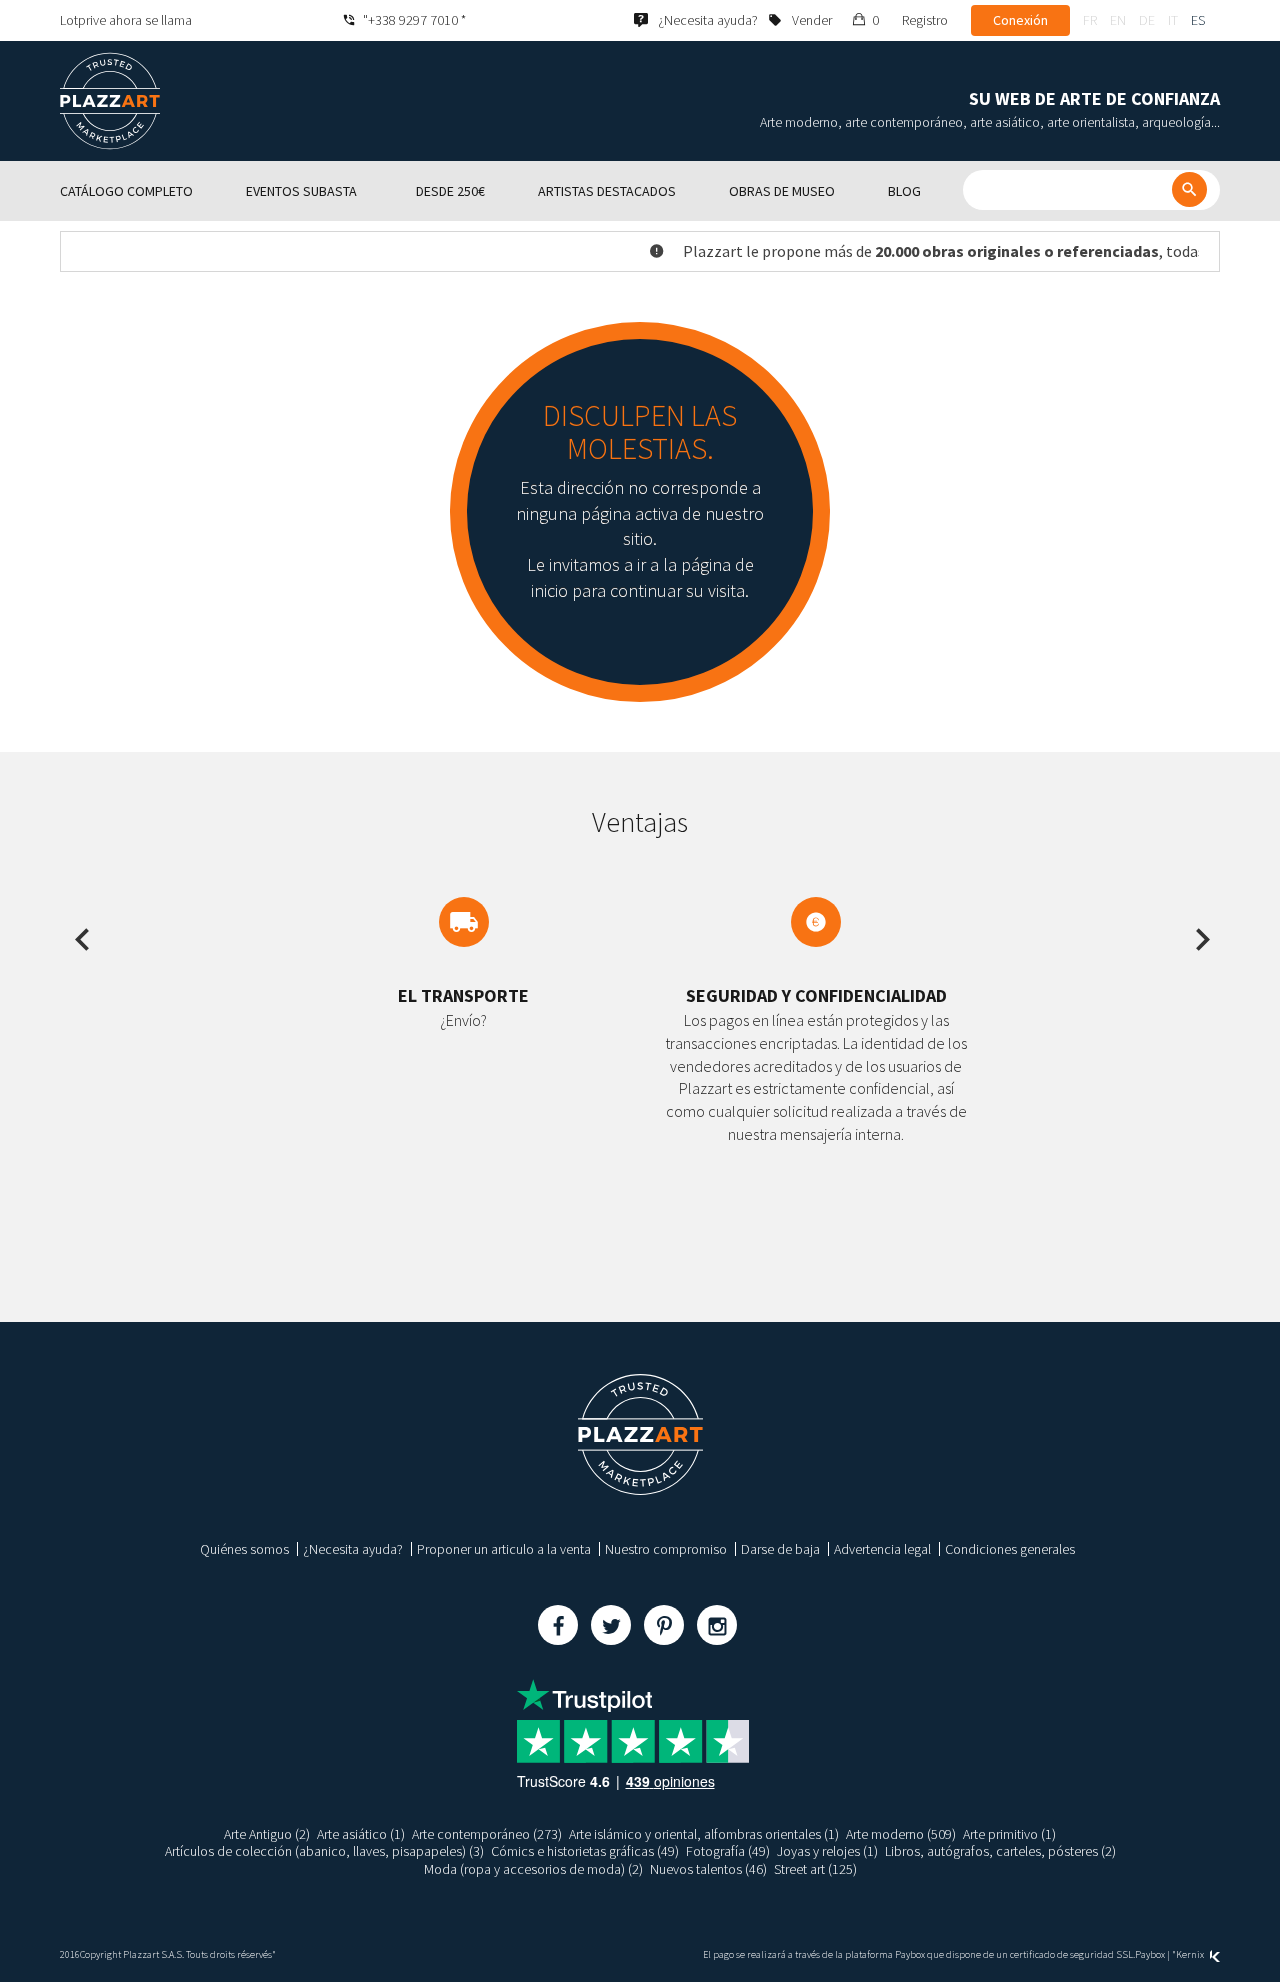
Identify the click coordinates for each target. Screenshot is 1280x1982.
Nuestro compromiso (666, 1549)
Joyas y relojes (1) (827, 1851)
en (1118, 20)
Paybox (1150, 1954)
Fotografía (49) (728, 1851)
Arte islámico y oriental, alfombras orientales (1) (704, 1834)
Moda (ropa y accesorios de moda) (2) (533, 1869)
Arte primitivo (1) (1009, 1834)
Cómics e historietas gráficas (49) (585, 1851)
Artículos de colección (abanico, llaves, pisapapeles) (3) (324, 1851)
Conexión (1020, 20)
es (1198, 20)
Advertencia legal (882, 1549)
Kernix (1191, 1954)
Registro (925, 20)
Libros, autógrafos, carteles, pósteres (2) (1000, 1851)
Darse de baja (780, 1549)
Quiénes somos (244, 1549)
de (1147, 20)
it (1173, 20)
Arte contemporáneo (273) (487, 1834)
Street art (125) (815, 1869)
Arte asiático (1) (361, 1834)
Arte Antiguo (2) (267, 1834)
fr (1090, 20)
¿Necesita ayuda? (353, 1549)
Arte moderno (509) (901, 1834)
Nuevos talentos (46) (708, 1869)
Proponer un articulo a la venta (504, 1549)
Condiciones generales (1010, 1549)
